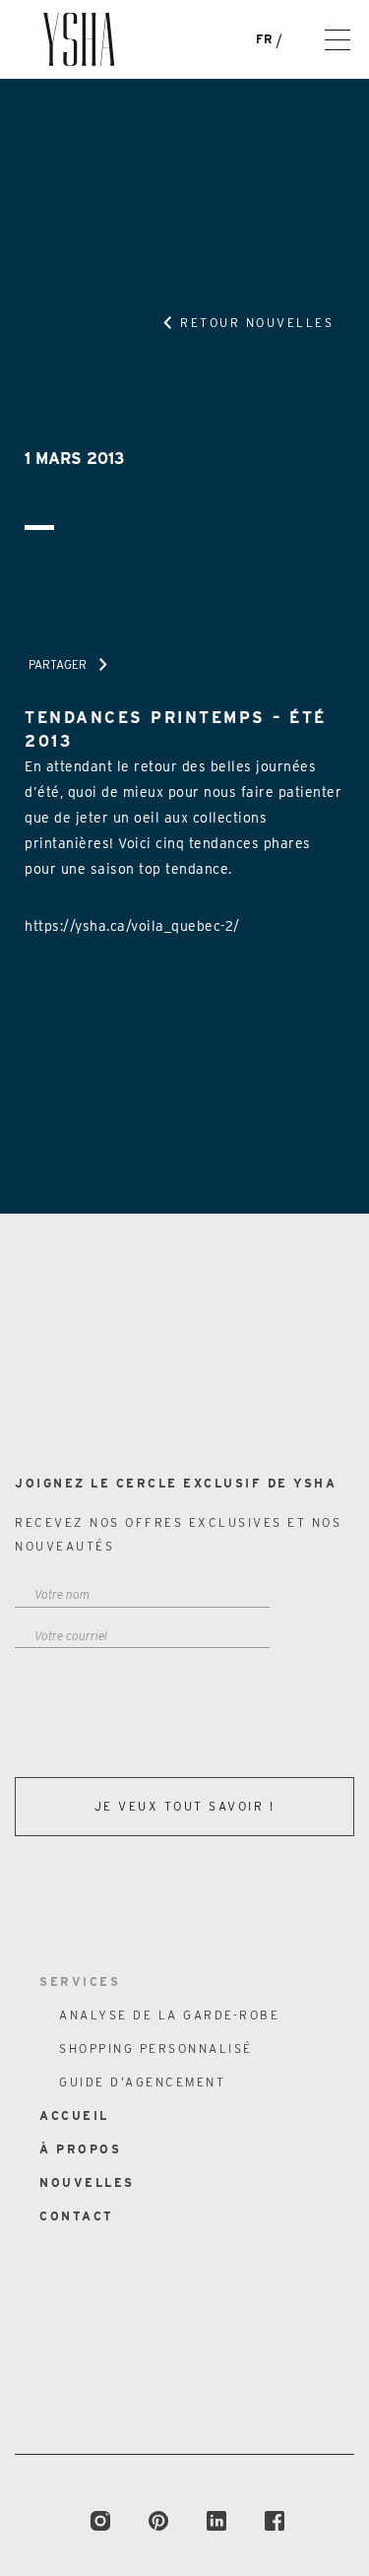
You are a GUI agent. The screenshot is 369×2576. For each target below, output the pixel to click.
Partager (58, 664)
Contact (77, 2216)
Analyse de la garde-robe (169, 2015)
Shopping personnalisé (156, 2048)
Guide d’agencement (142, 2082)
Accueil (74, 2115)
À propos (80, 2149)
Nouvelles (87, 2182)
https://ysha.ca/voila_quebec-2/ (132, 926)
